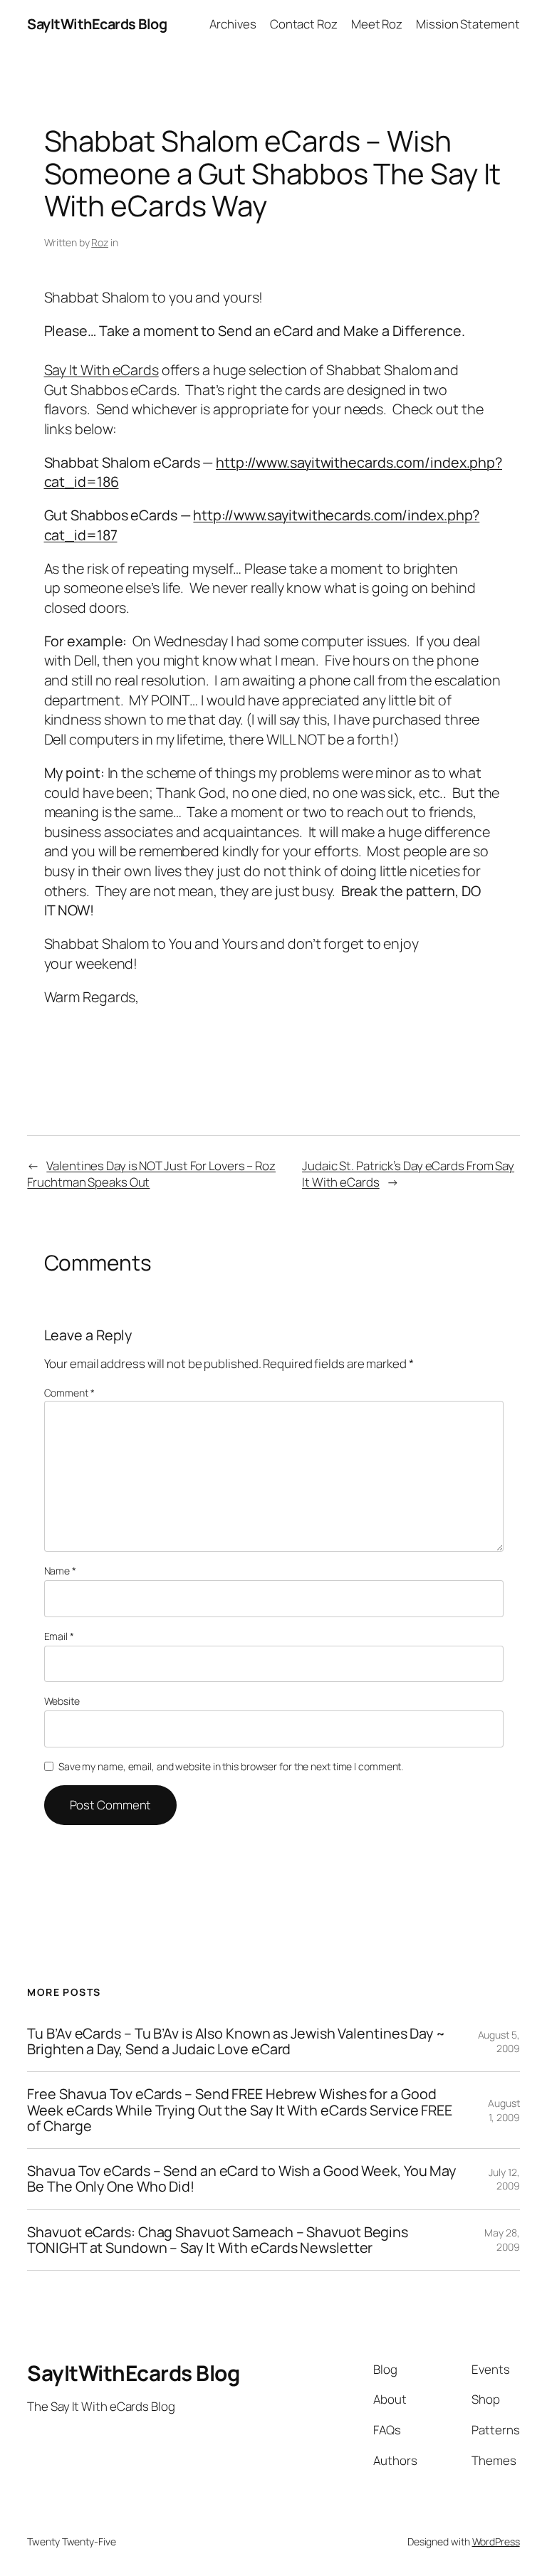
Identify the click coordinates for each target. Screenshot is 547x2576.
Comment (69, 1393)
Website (62, 1701)
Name (60, 1571)
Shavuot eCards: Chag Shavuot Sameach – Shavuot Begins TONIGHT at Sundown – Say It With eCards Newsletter (218, 2240)
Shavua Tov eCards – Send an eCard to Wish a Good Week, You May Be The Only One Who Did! (241, 2179)
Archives (233, 24)
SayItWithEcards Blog (97, 24)
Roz (100, 242)
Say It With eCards (101, 370)
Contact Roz (304, 24)
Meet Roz (377, 24)
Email (59, 1636)
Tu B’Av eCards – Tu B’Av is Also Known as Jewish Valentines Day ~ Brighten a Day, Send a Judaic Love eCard (236, 2041)
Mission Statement (468, 24)
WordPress (496, 2541)
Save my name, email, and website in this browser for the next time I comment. (231, 1766)
